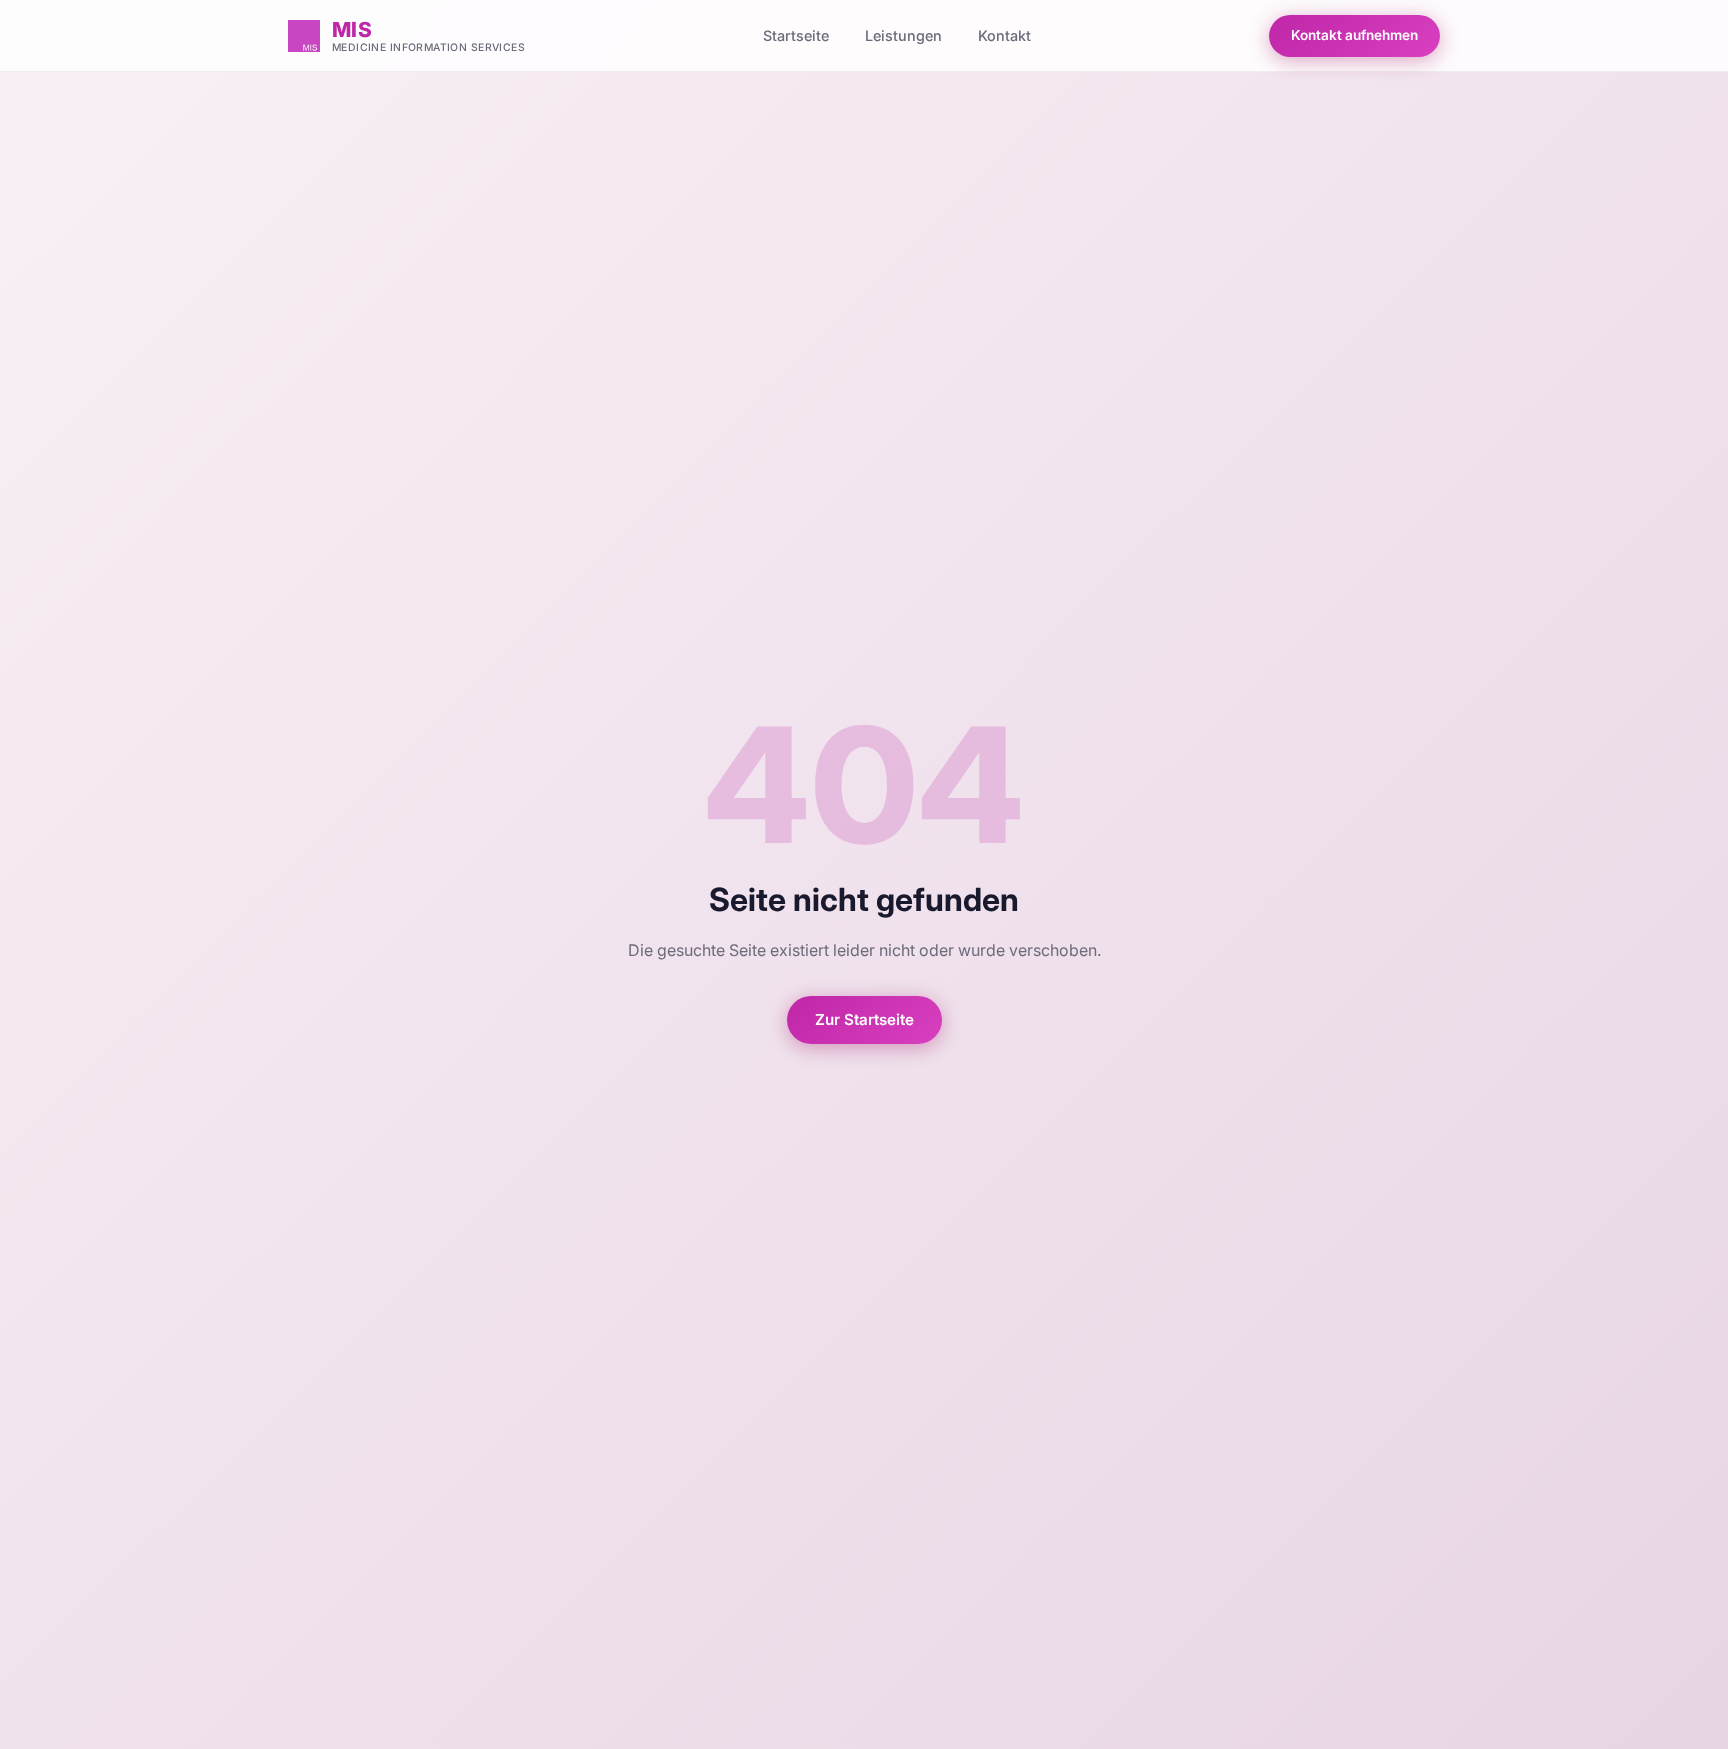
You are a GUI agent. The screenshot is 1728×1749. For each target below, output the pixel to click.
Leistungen (903, 35)
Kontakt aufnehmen (1354, 35)
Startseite (796, 35)
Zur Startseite (864, 1019)
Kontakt (1004, 35)
